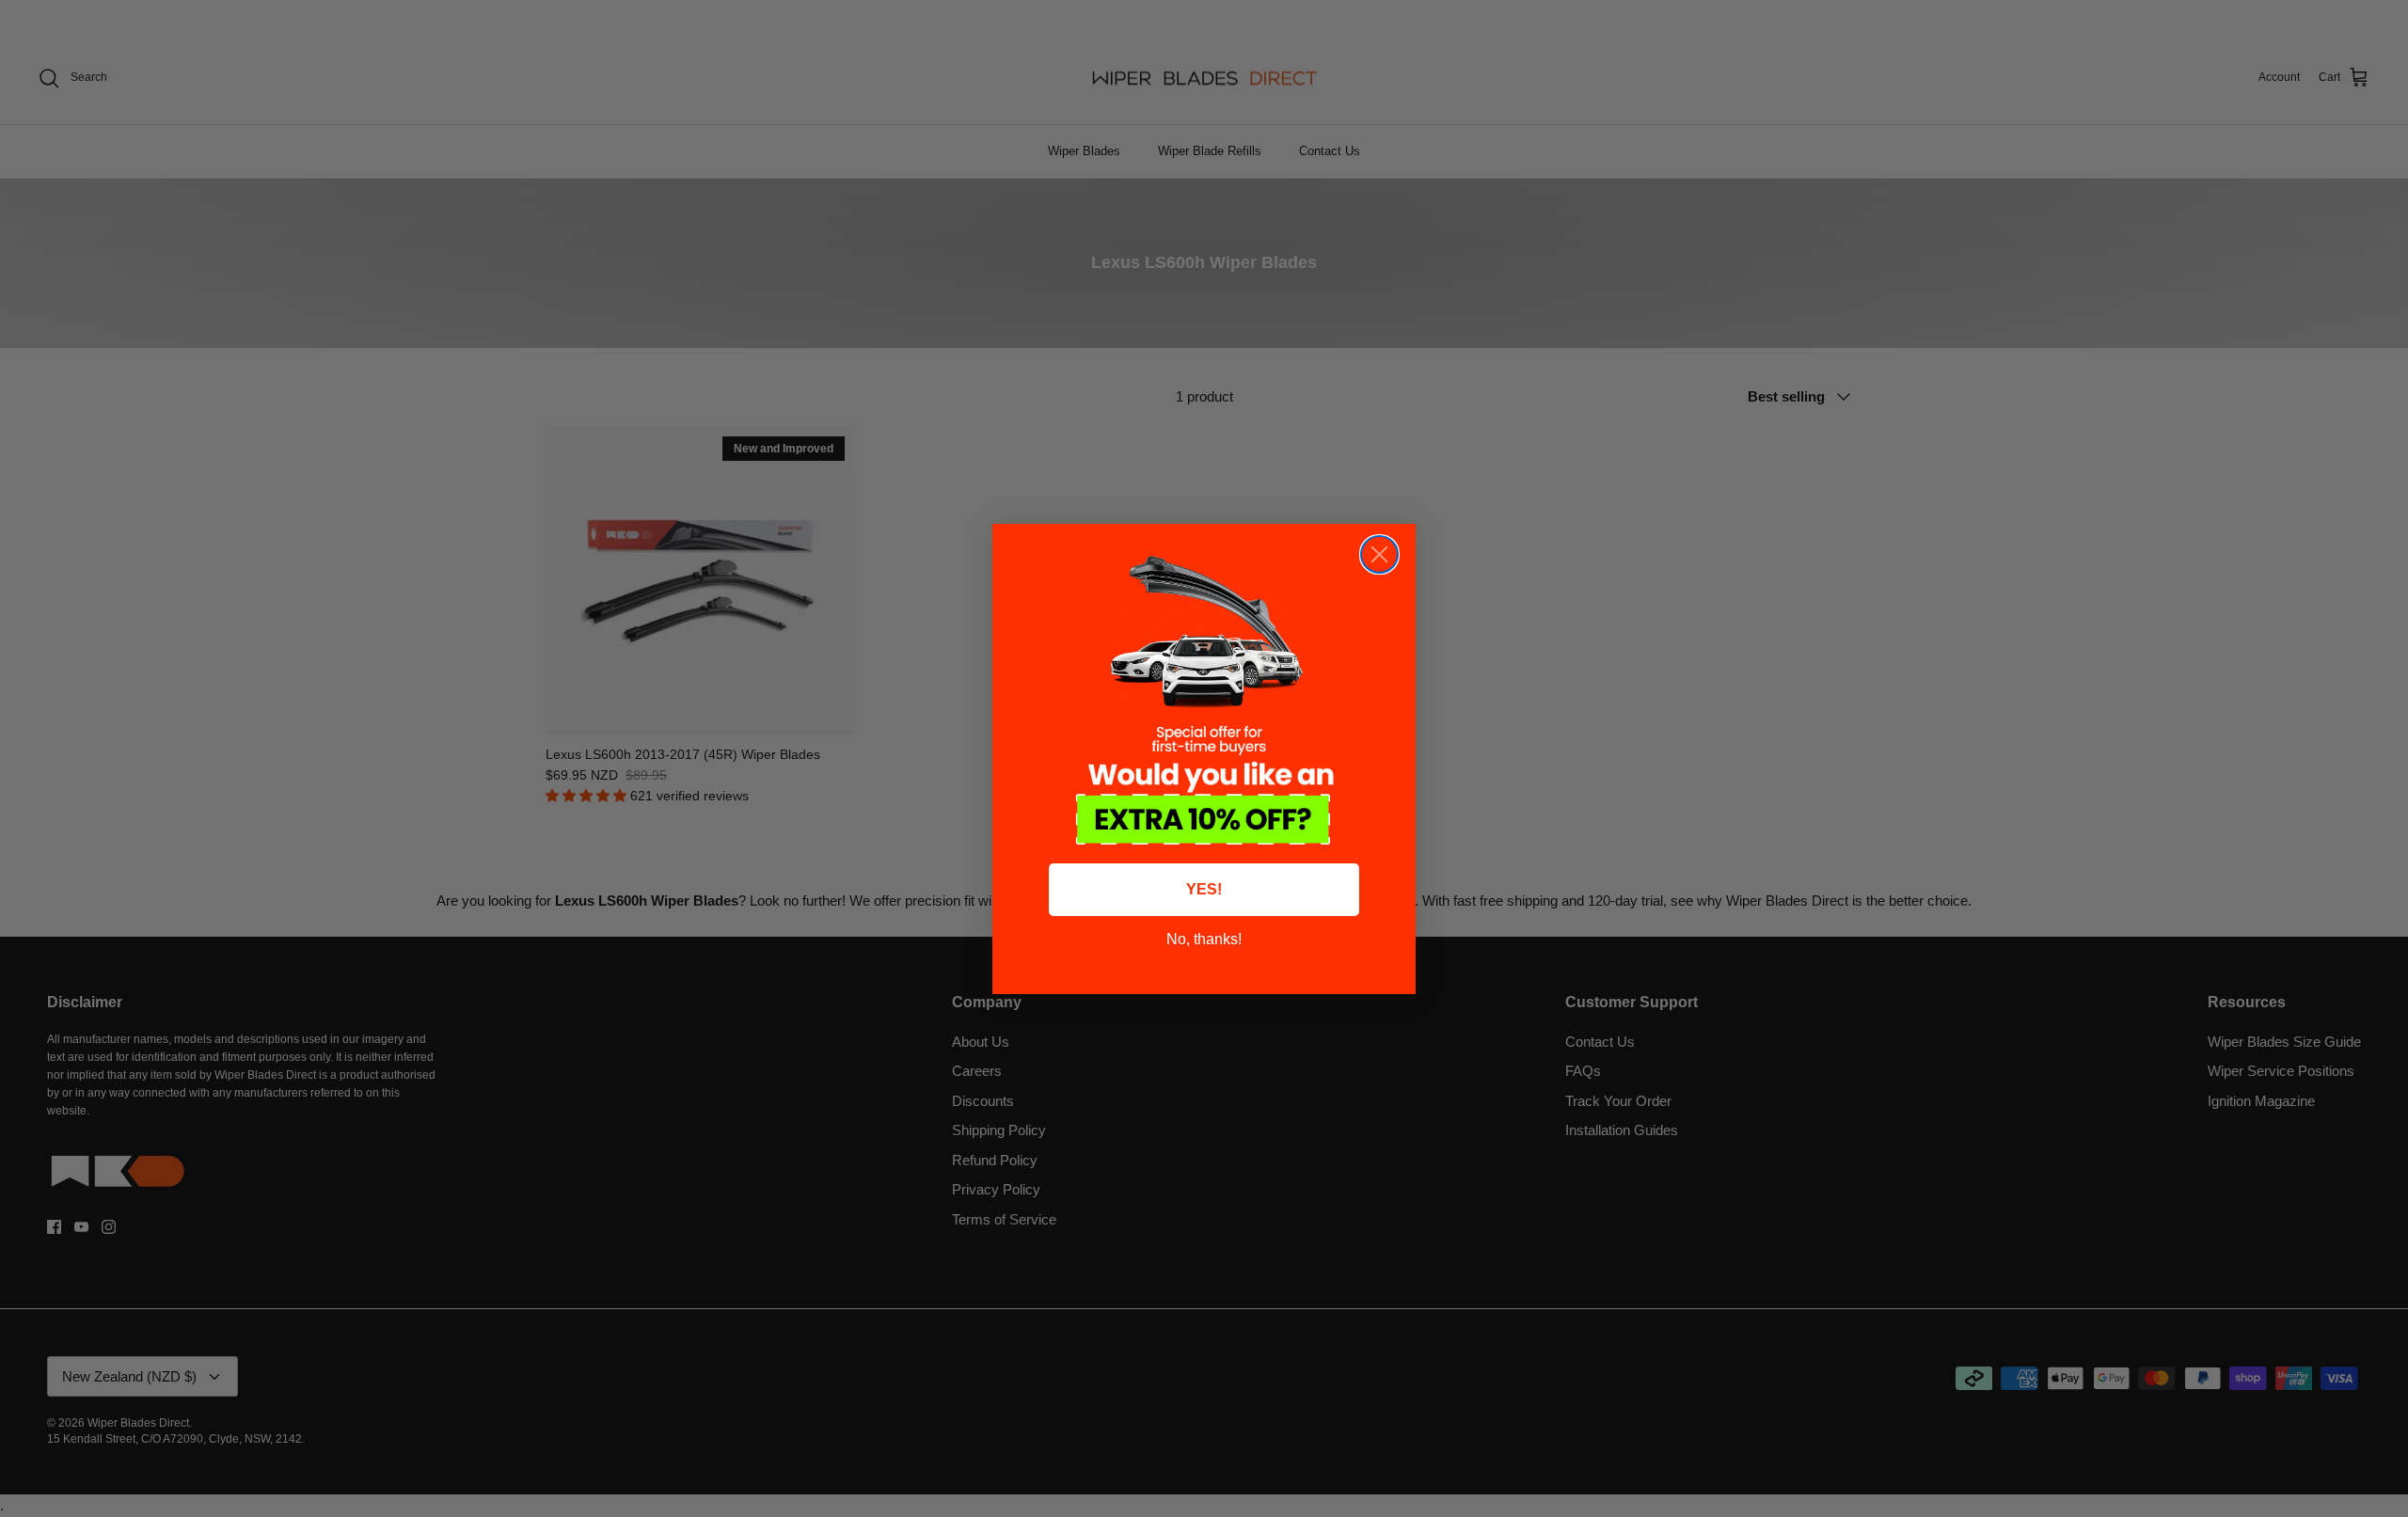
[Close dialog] (1379, 554)
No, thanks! (1204, 939)
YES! (1204, 889)
